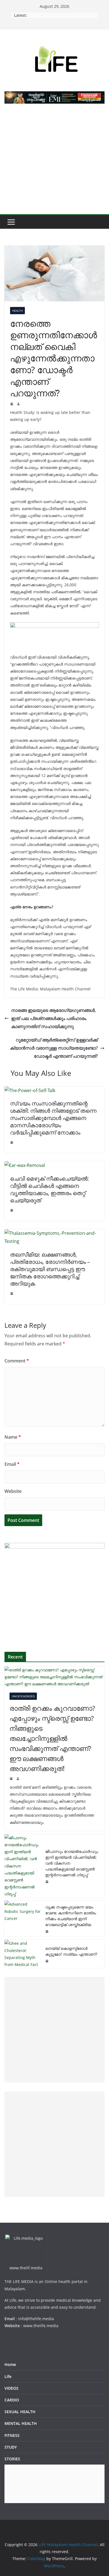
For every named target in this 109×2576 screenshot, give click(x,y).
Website (13, 1491)
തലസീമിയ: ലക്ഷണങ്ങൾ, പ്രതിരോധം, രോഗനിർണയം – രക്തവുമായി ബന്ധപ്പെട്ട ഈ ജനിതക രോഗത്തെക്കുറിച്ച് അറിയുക (50, 1269)
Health (17, 311)
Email (12, 1464)
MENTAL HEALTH (21, 2423)
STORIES (12, 2459)
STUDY (11, 2447)
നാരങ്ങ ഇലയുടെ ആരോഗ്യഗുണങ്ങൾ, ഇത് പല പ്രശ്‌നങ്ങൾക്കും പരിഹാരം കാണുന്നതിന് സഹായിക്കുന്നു (54, 1018)
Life (8, 2376)
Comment (17, 1361)
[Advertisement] (54, 162)
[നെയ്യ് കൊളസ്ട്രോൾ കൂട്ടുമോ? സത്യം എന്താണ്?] (23, 1954)
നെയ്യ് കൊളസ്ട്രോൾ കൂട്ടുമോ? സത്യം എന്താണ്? (71, 1951)
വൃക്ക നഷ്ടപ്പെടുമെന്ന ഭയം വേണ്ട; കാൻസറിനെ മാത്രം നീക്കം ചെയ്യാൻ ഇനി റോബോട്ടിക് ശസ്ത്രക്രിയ (71, 1916)
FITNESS (12, 2435)
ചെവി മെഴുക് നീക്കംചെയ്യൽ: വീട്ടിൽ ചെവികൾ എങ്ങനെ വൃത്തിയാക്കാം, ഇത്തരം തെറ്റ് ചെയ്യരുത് (49, 1189)
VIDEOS (11, 2388)
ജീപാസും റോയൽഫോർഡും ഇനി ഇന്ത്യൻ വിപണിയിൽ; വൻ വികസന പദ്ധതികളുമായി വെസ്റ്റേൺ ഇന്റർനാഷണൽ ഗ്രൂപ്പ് (72, 1863)
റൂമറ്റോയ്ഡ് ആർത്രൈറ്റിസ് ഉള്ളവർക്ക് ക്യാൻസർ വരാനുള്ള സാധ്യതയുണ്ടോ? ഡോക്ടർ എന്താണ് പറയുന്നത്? (54, 1048)
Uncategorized (23, 1696)
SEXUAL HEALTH (20, 2412)
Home (10, 2364)
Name (13, 1437)
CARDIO (12, 2400)
